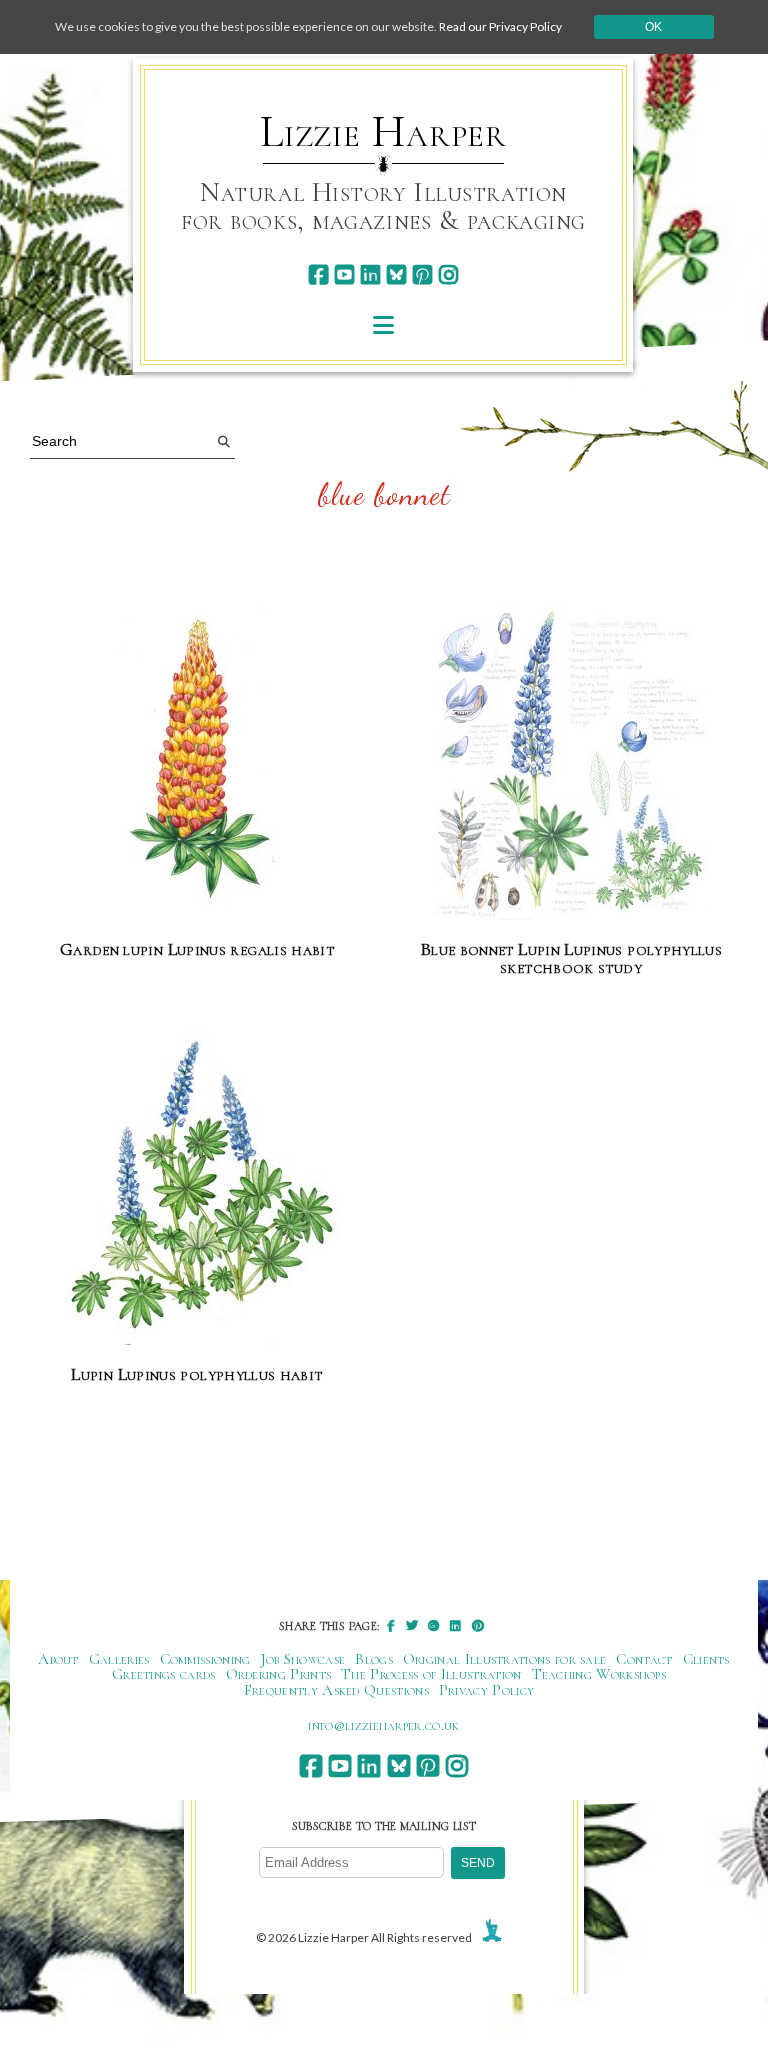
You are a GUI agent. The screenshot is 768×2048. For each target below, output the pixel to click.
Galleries (119, 1659)
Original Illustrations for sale (505, 1659)
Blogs (374, 1659)
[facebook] (318, 274)
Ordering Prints (279, 1674)
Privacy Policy (486, 1690)
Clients (706, 1659)
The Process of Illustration (431, 1674)
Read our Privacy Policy (500, 26)
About (58, 1659)
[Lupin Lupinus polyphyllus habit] (197, 1188)
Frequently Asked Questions (336, 1690)
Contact (644, 1659)
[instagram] (448, 274)
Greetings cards (164, 1674)
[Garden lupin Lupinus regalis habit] (197, 763)
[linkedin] (370, 274)
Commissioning (205, 1659)
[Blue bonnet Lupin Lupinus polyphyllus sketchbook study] (571, 763)
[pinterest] (422, 274)
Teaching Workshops (599, 1674)
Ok (653, 27)
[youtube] (344, 274)
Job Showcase (303, 1659)
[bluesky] (396, 274)
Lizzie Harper (383, 132)
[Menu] (383, 324)
